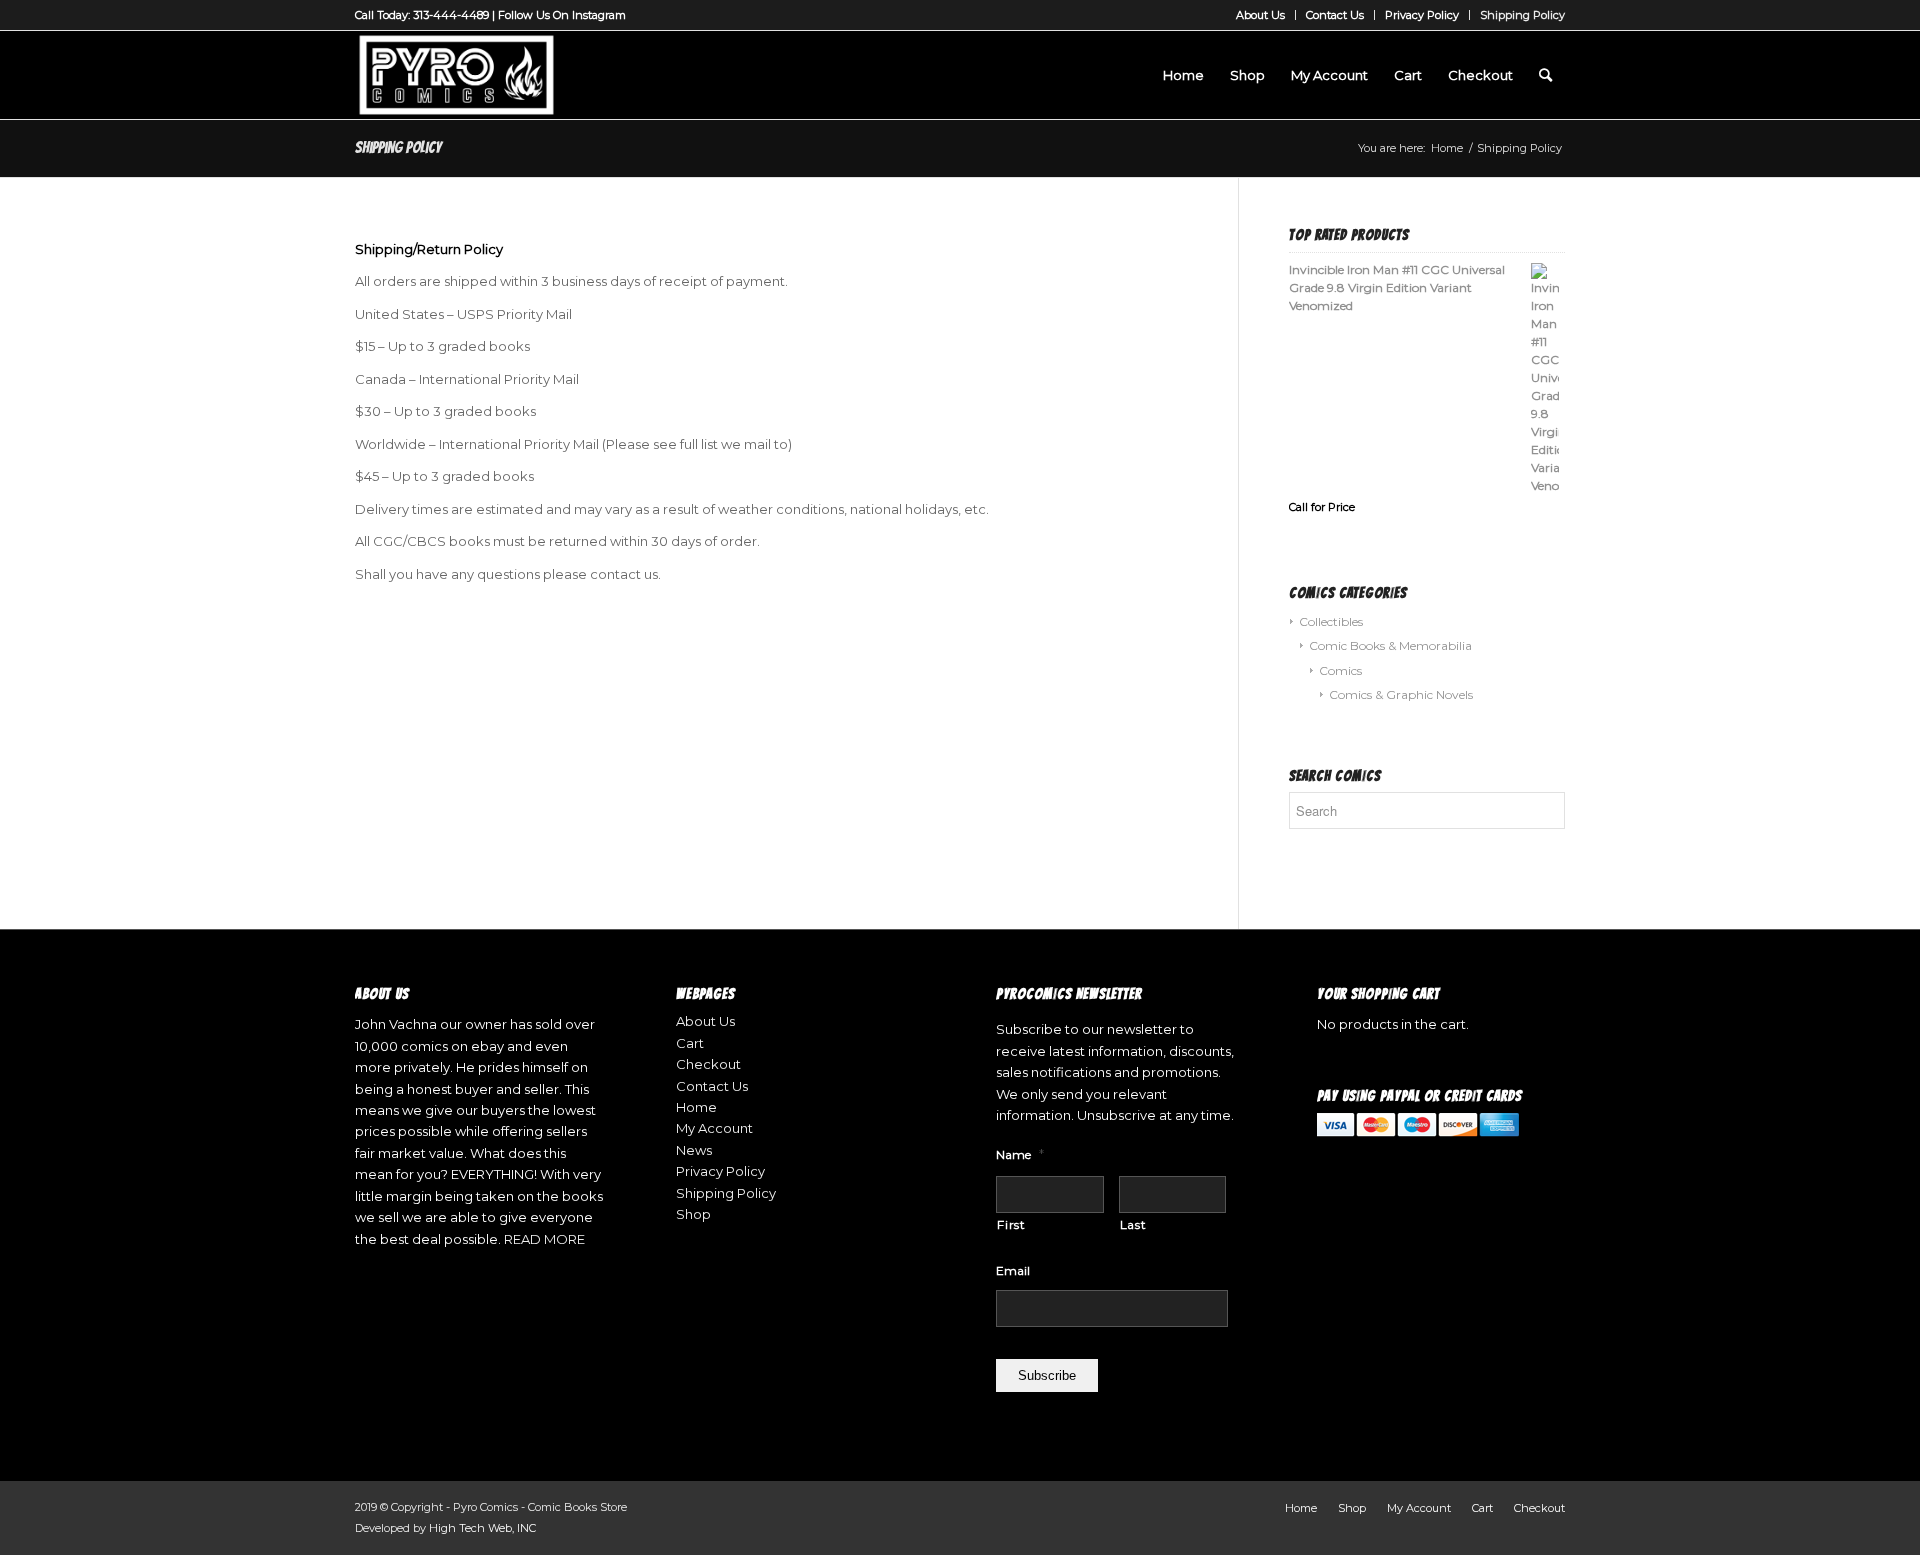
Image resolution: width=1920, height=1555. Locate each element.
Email (1013, 1270)
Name (1020, 1154)
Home (696, 1107)
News (694, 1150)
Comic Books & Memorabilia (1390, 645)
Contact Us (1335, 15)
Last (1133, 1224)
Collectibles (1331, 621)
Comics (1340, 670)
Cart (690, 1043)
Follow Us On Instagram (562, 15)
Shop (693, 1214)
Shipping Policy (1522, 15)
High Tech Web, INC (482, 1528)
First (1011, 1224)
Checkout (708, 1064)
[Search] (1545, 75)
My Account (714, 1128)
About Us (1260, 15)
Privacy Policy (1422, 15)
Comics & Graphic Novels (1401, 694)
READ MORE (544, 1239)
